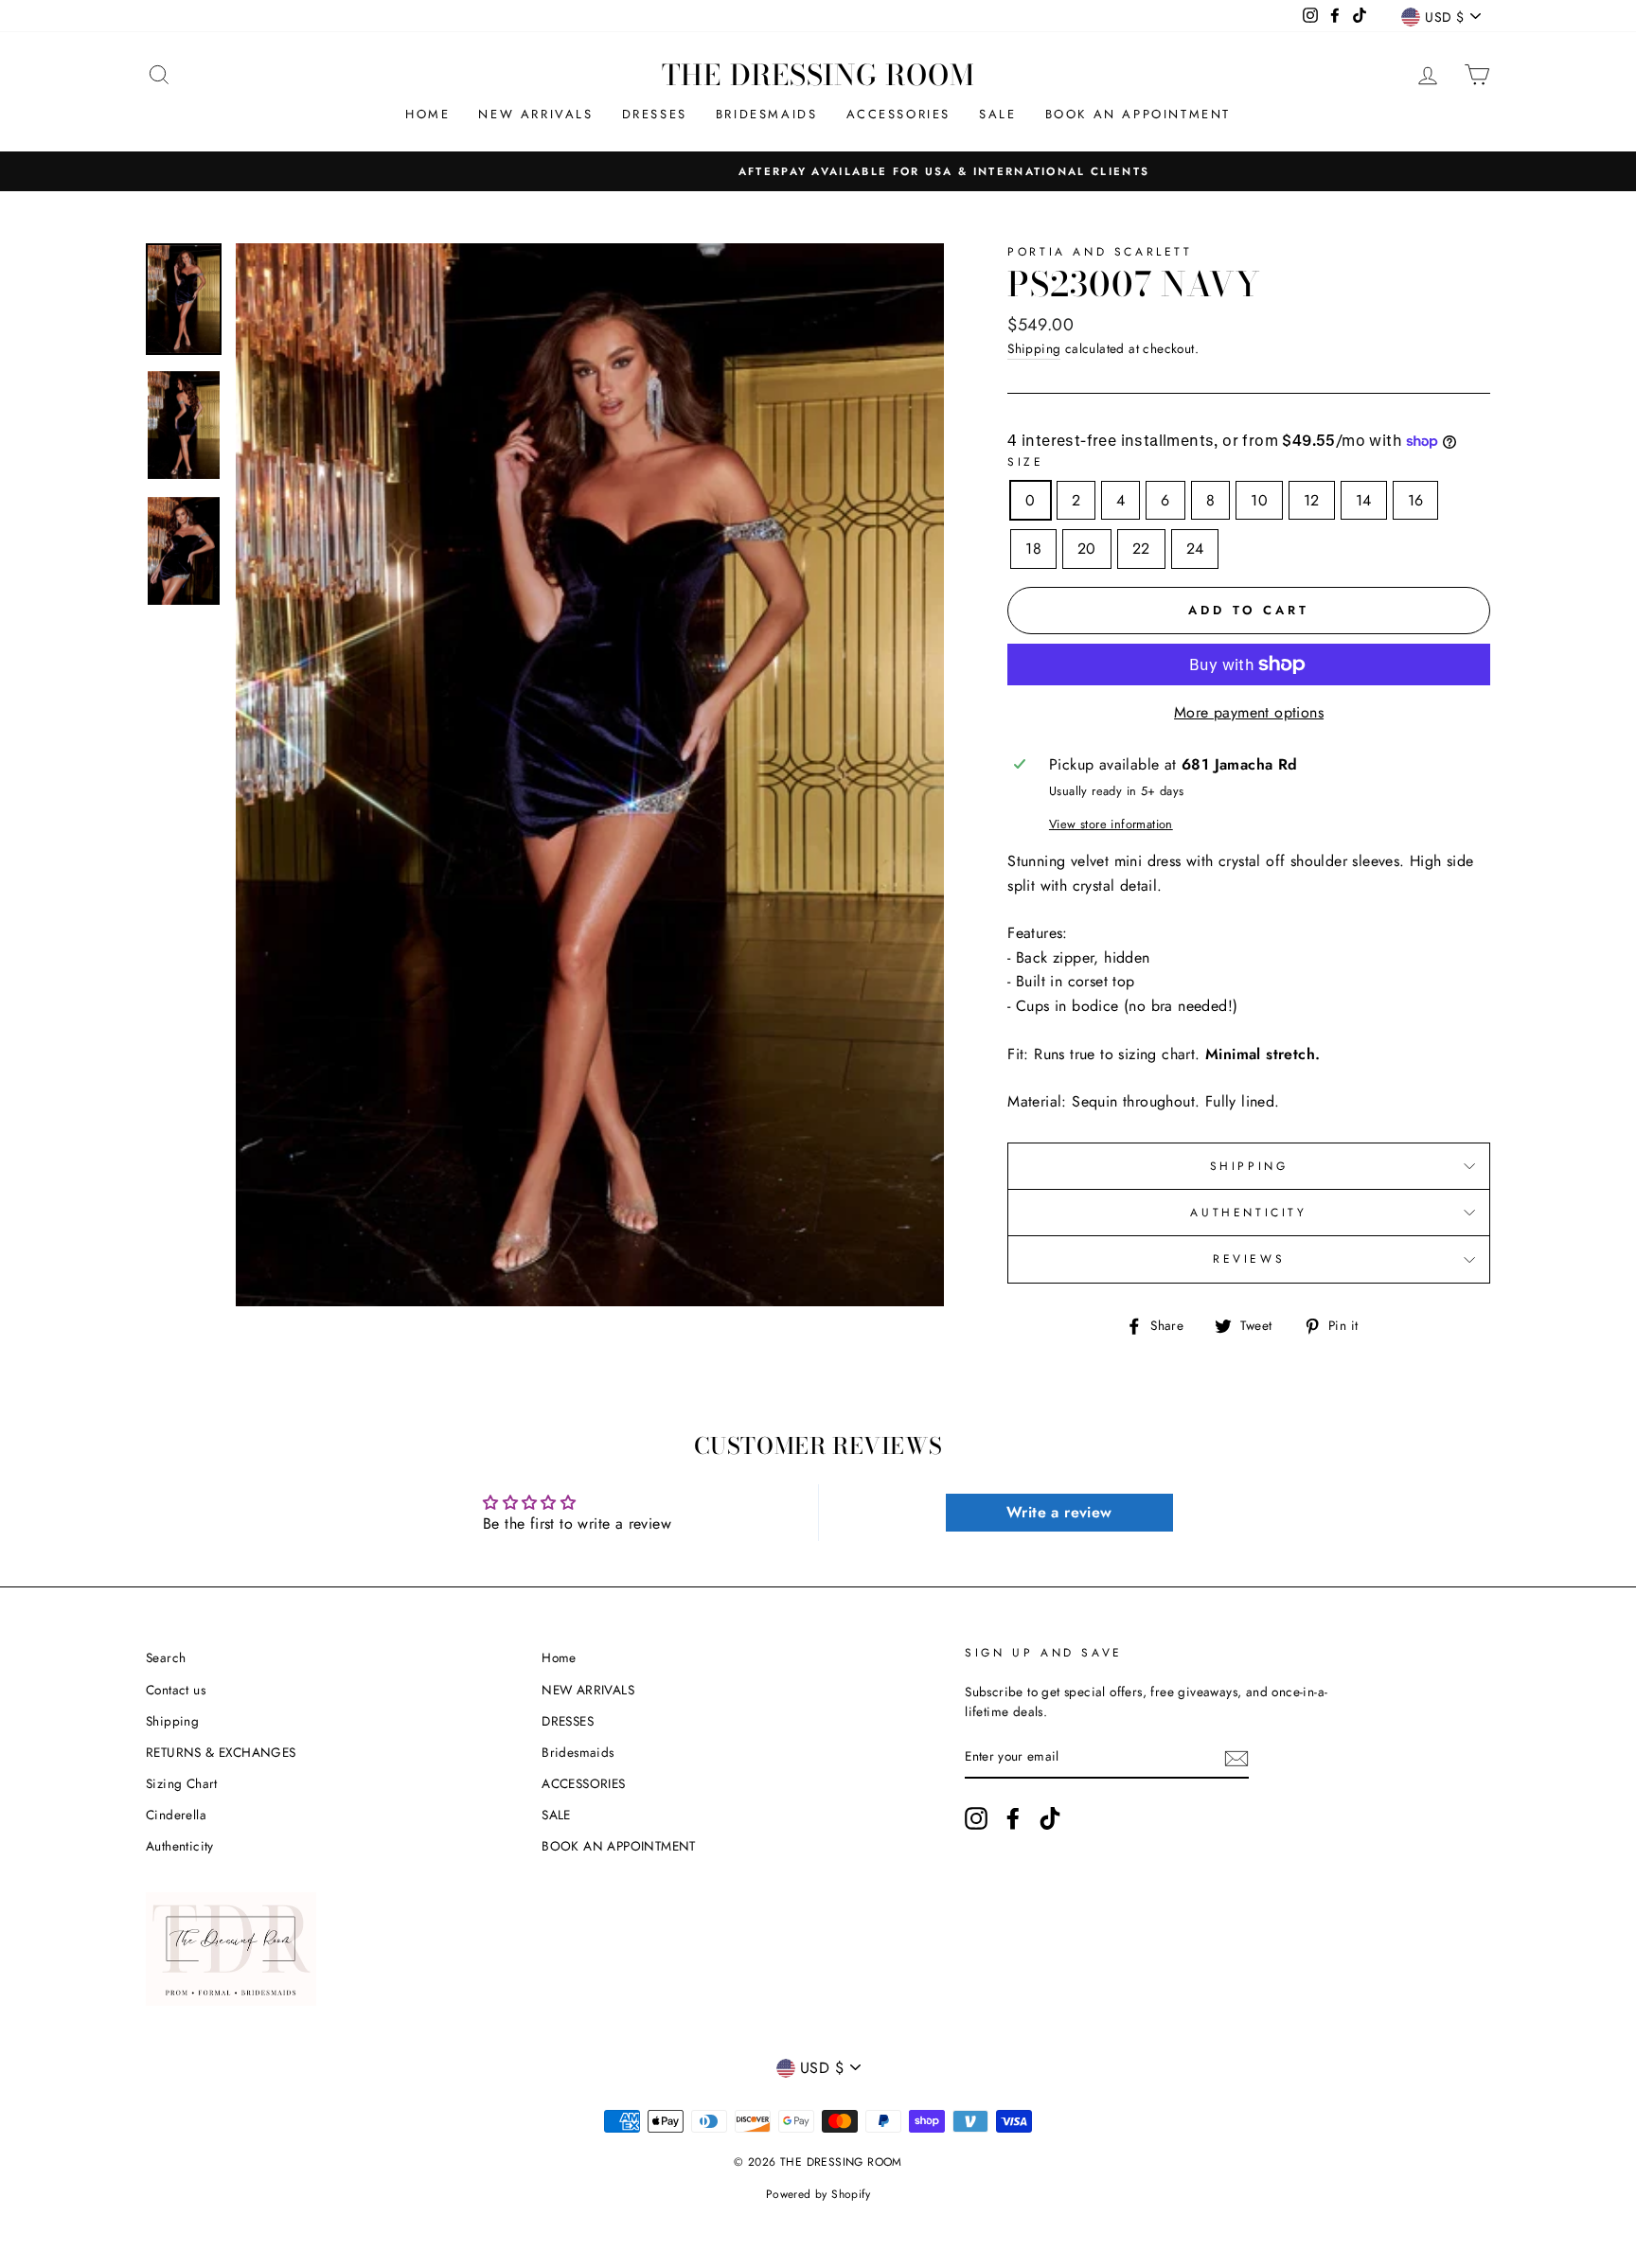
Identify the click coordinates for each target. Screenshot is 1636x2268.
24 (1195, 549)
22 (1141, 549)
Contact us (176, 1690)
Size (1025, 462)
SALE (997, 114)
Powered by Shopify (818, 2194)
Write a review (1059, 1512)
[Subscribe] (1236, 1758)
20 (1087, 549)
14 (1364, 500)
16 (1416, 500)
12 (1312, 500)
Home (427, 114)
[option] (818, 171)
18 (1033, 549)
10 (1259, 500)
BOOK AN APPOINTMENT (1138, 114)
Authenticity (180, 1846)
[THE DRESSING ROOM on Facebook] (1013, 1818)
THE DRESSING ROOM (818, 75)
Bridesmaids (767, 114)
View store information (1111, 824)
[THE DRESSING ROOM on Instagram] (976, 1818)
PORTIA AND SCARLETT (1100, 252)
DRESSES (655, 114)
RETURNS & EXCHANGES (221, 1752)
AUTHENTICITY (1248, 1213)
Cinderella (176, 1815)
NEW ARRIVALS (535, 114)
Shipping (1034, 348)
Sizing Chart (182, 1783)
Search (166, 1657)
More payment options (1249, 712)
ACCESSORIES (899, 114)
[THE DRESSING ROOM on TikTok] (1050, 1818)
